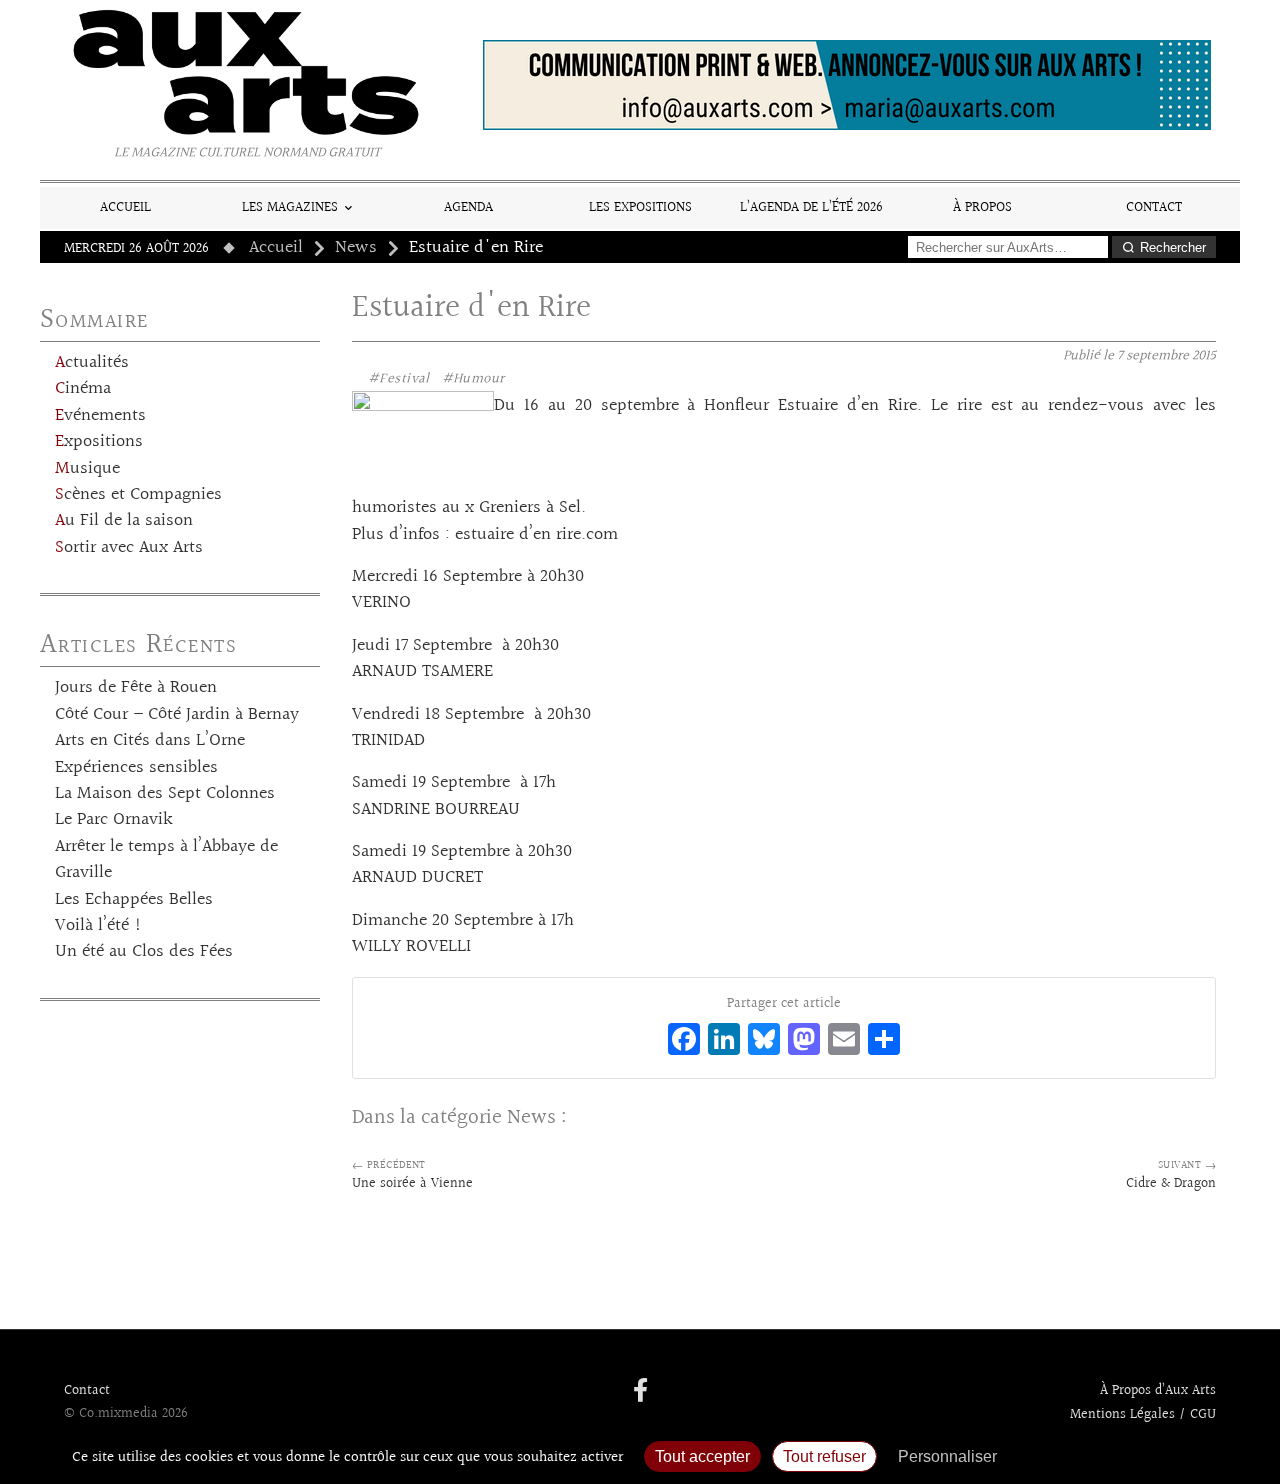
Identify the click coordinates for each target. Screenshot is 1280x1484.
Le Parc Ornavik (114, 820)
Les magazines (290, 207)
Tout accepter (702, 1456)
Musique (87, 469)
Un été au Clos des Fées (144, 952)
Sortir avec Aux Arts (129, 548)
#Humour (473, 379)
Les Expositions (640, 207)
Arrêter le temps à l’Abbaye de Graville (166, 860)
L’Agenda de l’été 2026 (811, 207)
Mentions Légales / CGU (1143, 1415)
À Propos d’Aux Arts (1158, 1391)
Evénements (100, 416)
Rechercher (1173, 247)
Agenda (468, 207)
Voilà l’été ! (98, 926)
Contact (1154, 207)
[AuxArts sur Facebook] (640, 1392)
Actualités (92, 363)
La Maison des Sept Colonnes (165, 794)
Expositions (99, 442)
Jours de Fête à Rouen (136, 688)
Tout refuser (824, 1456)
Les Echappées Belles (134, 900)
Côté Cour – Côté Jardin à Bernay (177, 715)
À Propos (982, 207)
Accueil (125, 207)
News (356, 248)
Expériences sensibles (136, 768)
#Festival (399, 379)
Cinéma (83, 389)
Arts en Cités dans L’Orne (150, 741)
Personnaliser (947, 1456)
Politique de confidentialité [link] (1115, 1456)
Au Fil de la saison (124, 521)
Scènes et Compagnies (138, 495)
